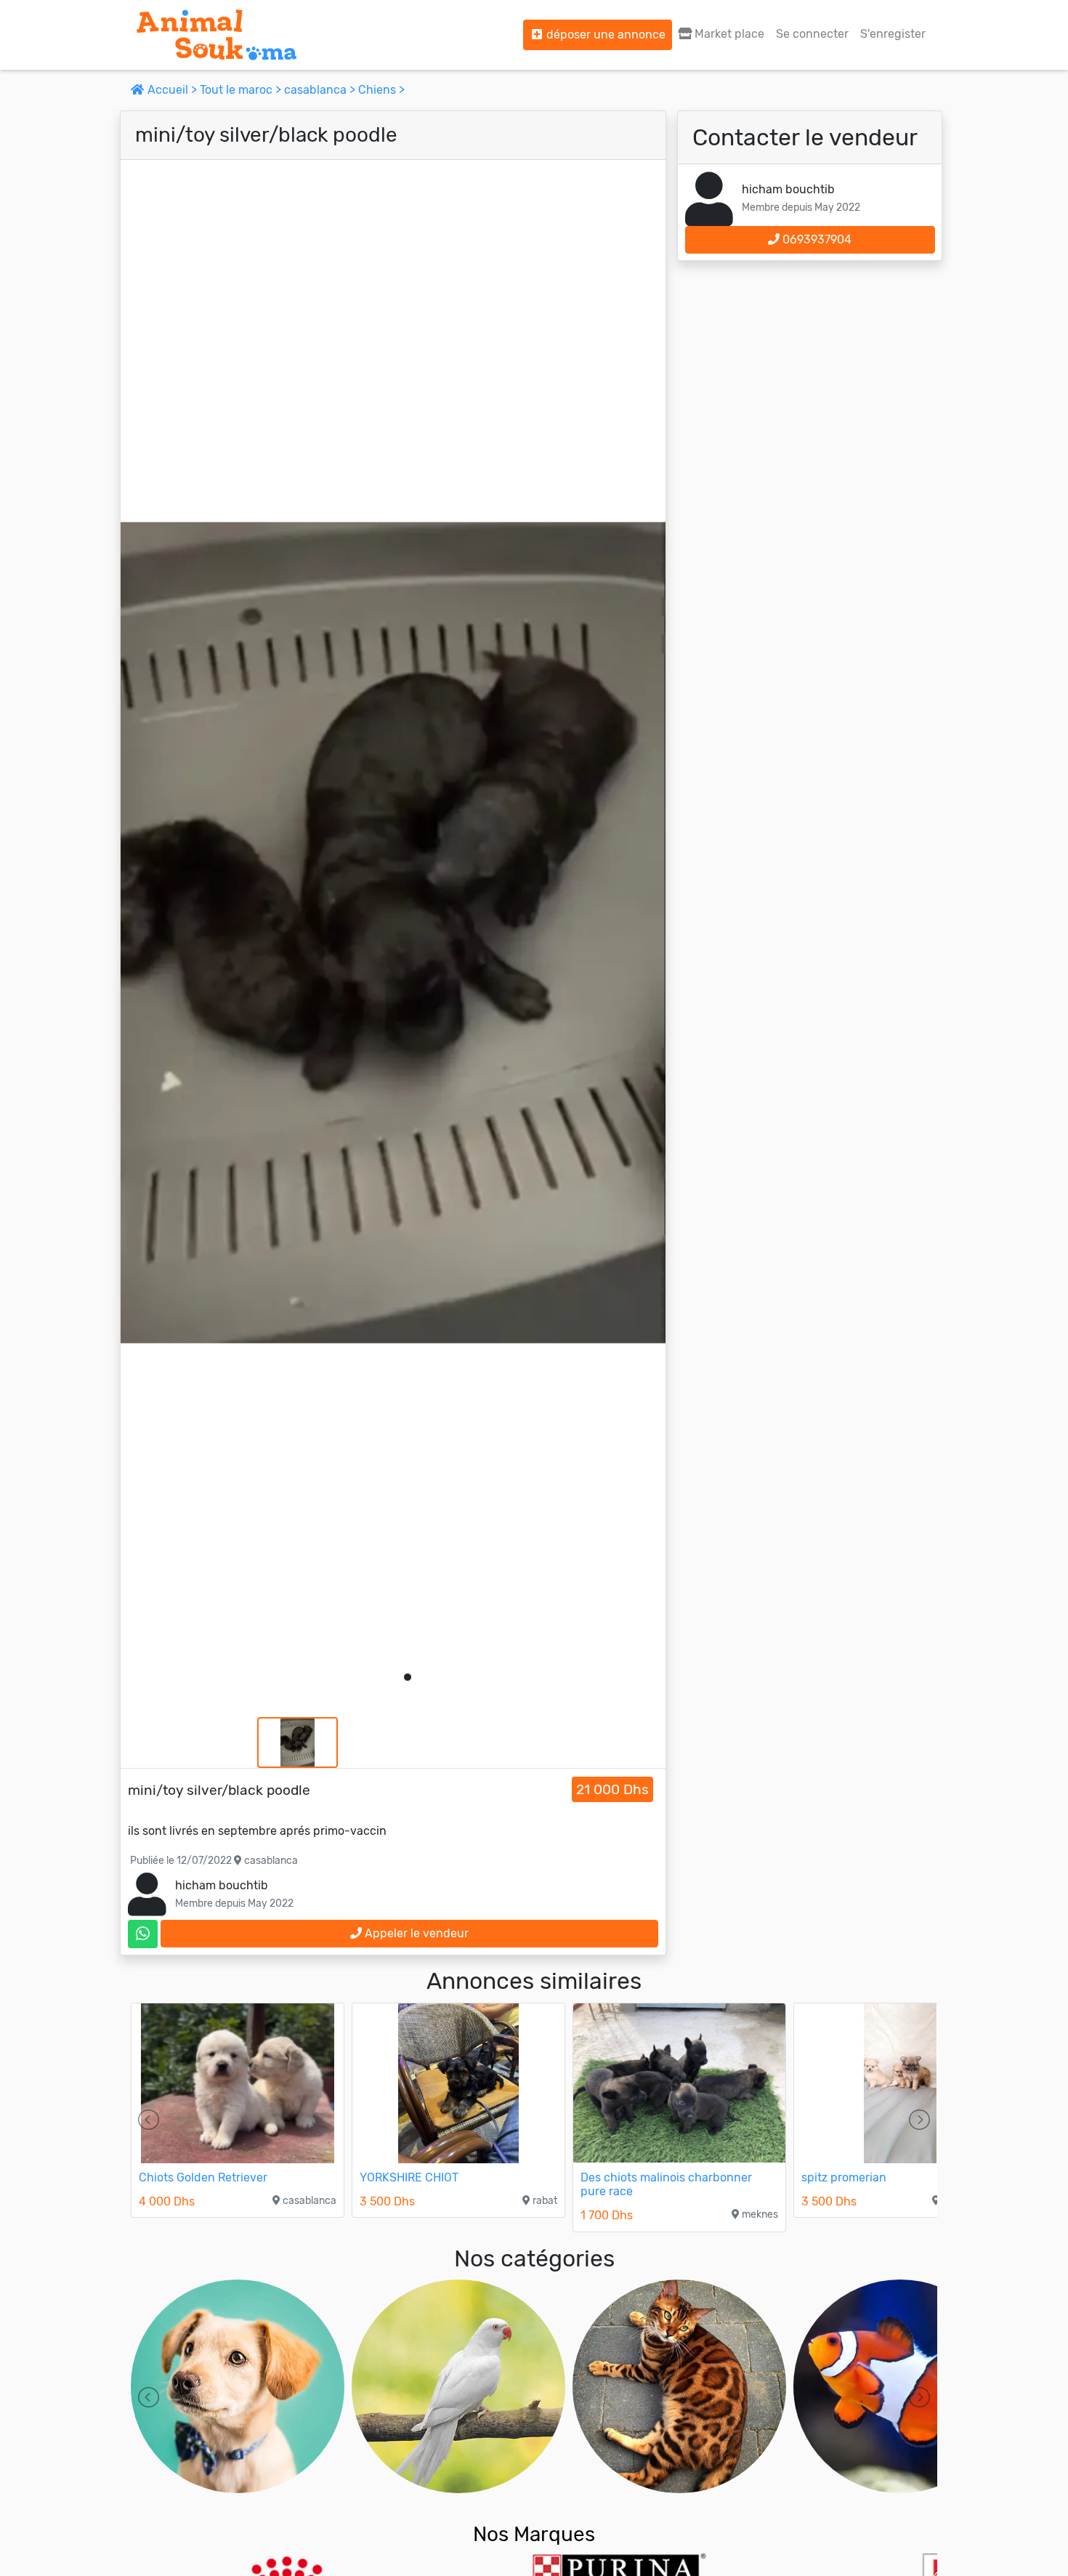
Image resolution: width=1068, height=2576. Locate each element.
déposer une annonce (604, 35)
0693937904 (816, 239)
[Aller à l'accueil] (217, 35)
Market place (728, 34)
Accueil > (172, 90)
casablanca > (321, 90)
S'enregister (893, 34)
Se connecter (812, 34)
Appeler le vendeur (415, 1933)
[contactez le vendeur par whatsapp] (143, 1934)
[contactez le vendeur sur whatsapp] (143, 1934)
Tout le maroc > (242, 90)
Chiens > (381, 90)
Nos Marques (534, 2534)
